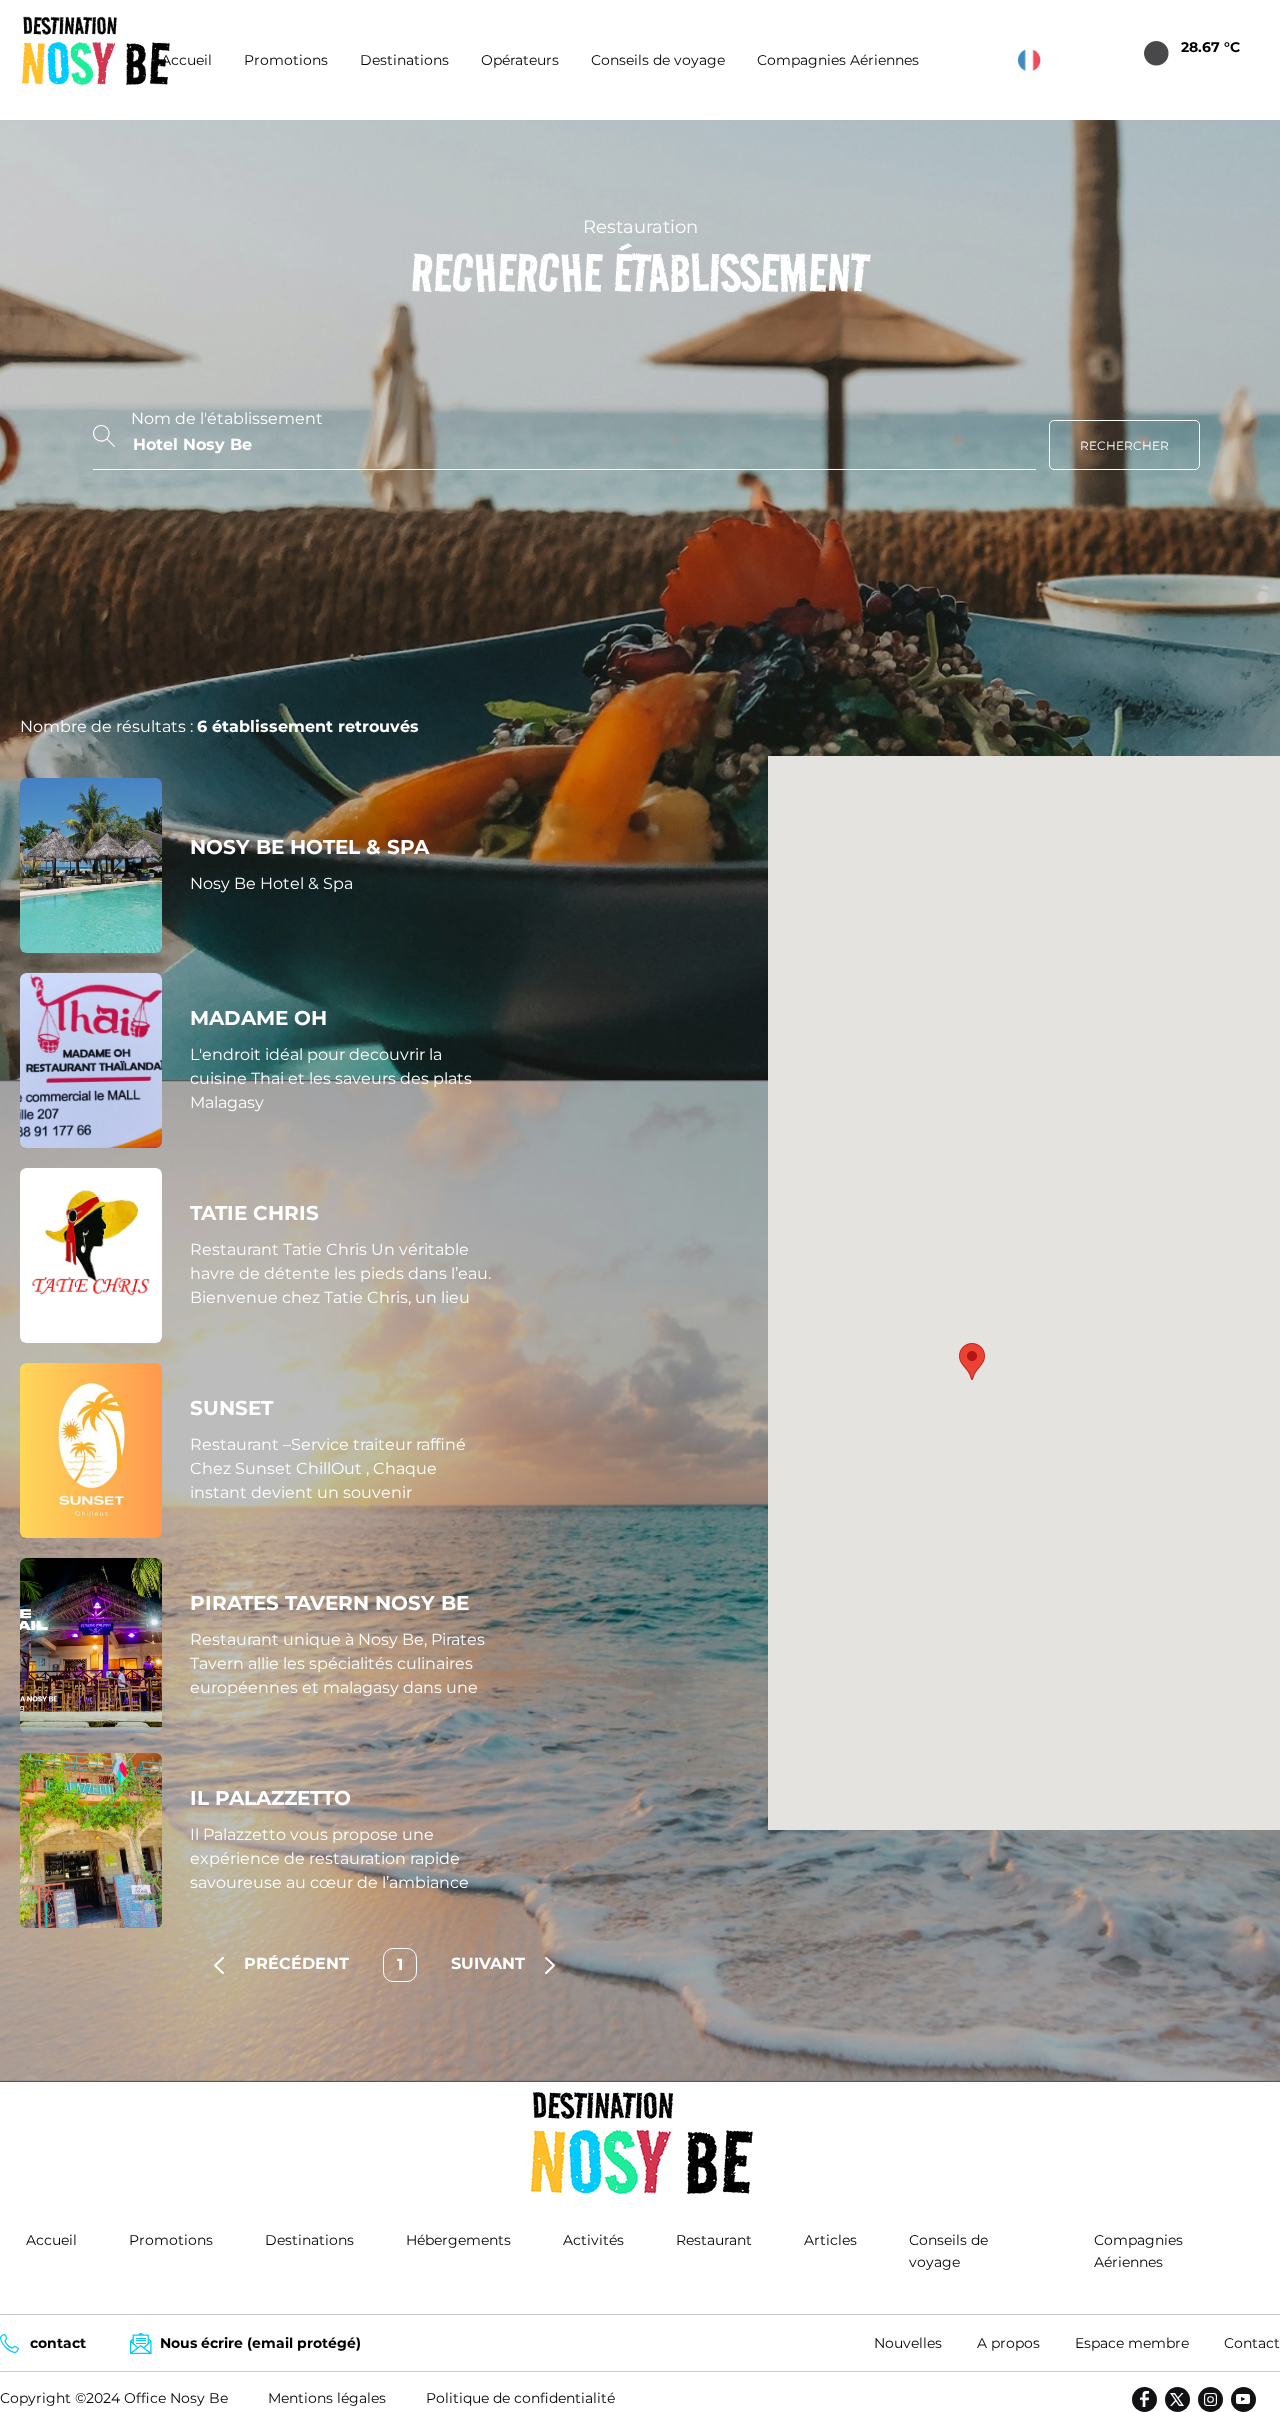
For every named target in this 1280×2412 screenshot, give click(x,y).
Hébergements (458, 2240)
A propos (1008, 2343)
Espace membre (1132, 2343)
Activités (593, 2240)
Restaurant (714, 2240)
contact (58, 2343)
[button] (972, 1361)
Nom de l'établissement (227, 418)
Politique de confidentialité (520, 2398)
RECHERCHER (1124, 445)
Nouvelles (908, 2343)
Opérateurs (520, 60)
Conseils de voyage (658, 60)
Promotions (286, 60)
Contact (1252, 2343)
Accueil (186, 60)
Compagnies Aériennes (838, 60)
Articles (830, 2240)
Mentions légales (327, 2398)
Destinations (404, 60)
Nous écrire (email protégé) (260, 2343)
